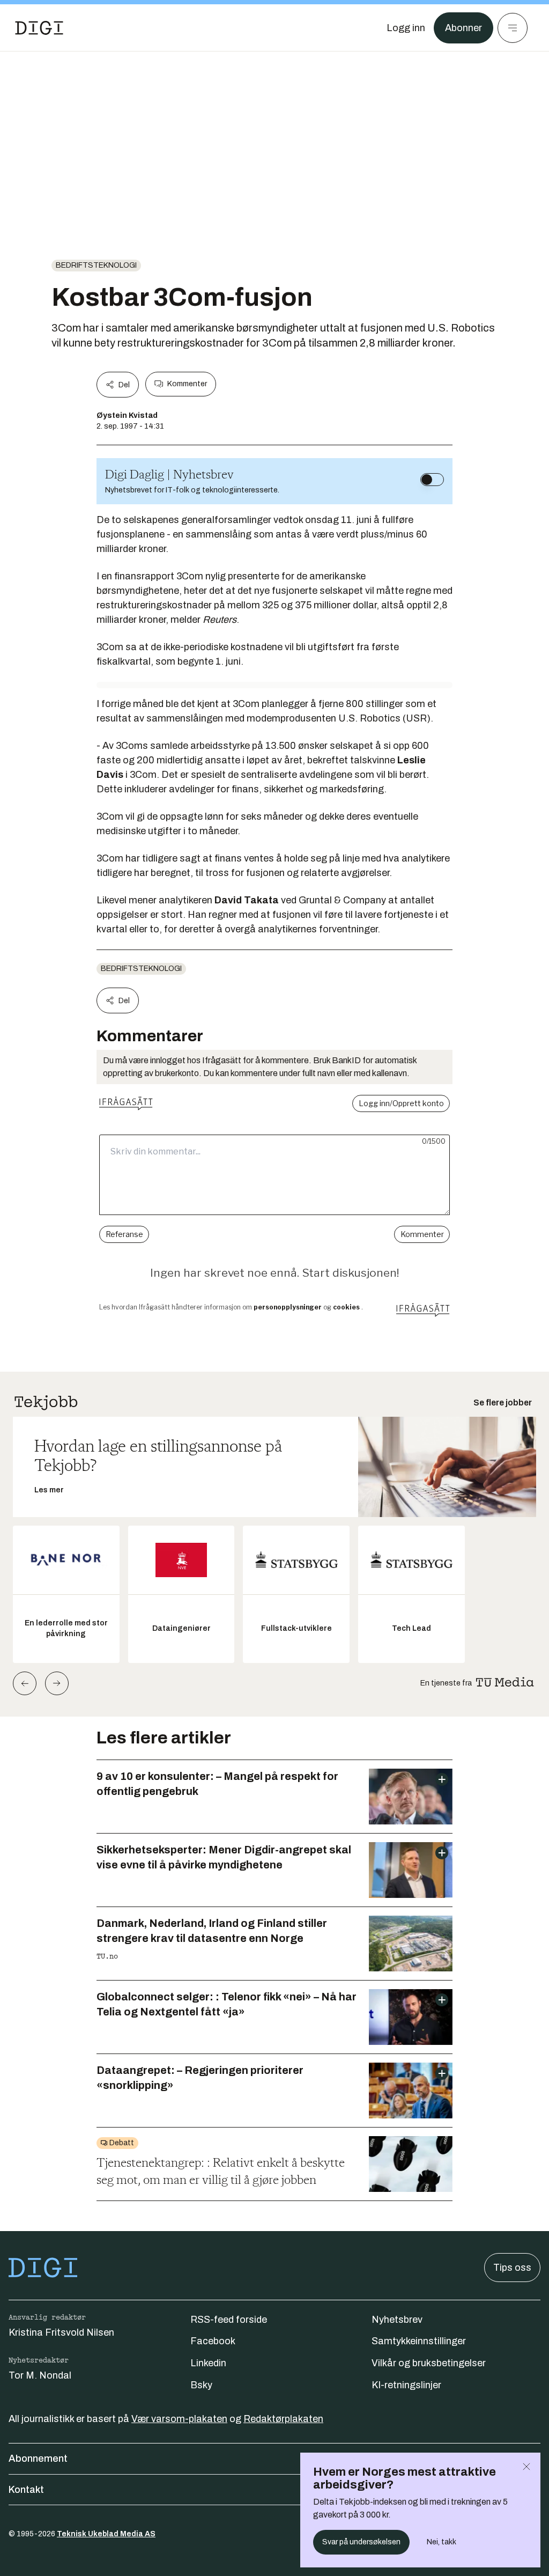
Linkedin (208, 2363)
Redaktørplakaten (283, 2419)
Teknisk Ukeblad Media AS (106, 2534)
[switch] (432, 480)
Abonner (463, 28)
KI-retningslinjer (406, 2385)
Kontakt (26, 2490)
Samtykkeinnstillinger (419, 2341)
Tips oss (512, 2268)
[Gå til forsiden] (39, 28)
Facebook (213, 2341)
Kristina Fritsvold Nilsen (61, 2332)
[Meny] (513, 28)
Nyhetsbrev (397, 2320)
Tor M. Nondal (40, 2375)
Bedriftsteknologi (96, 265)
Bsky (201, 2385)
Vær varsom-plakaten (179, 2419)
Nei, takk (442, 2542)
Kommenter (187, 384)
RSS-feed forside (229, 2320)
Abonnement (38, 2459)
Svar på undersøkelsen (361, 2542)
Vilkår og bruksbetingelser (429, 2363)
